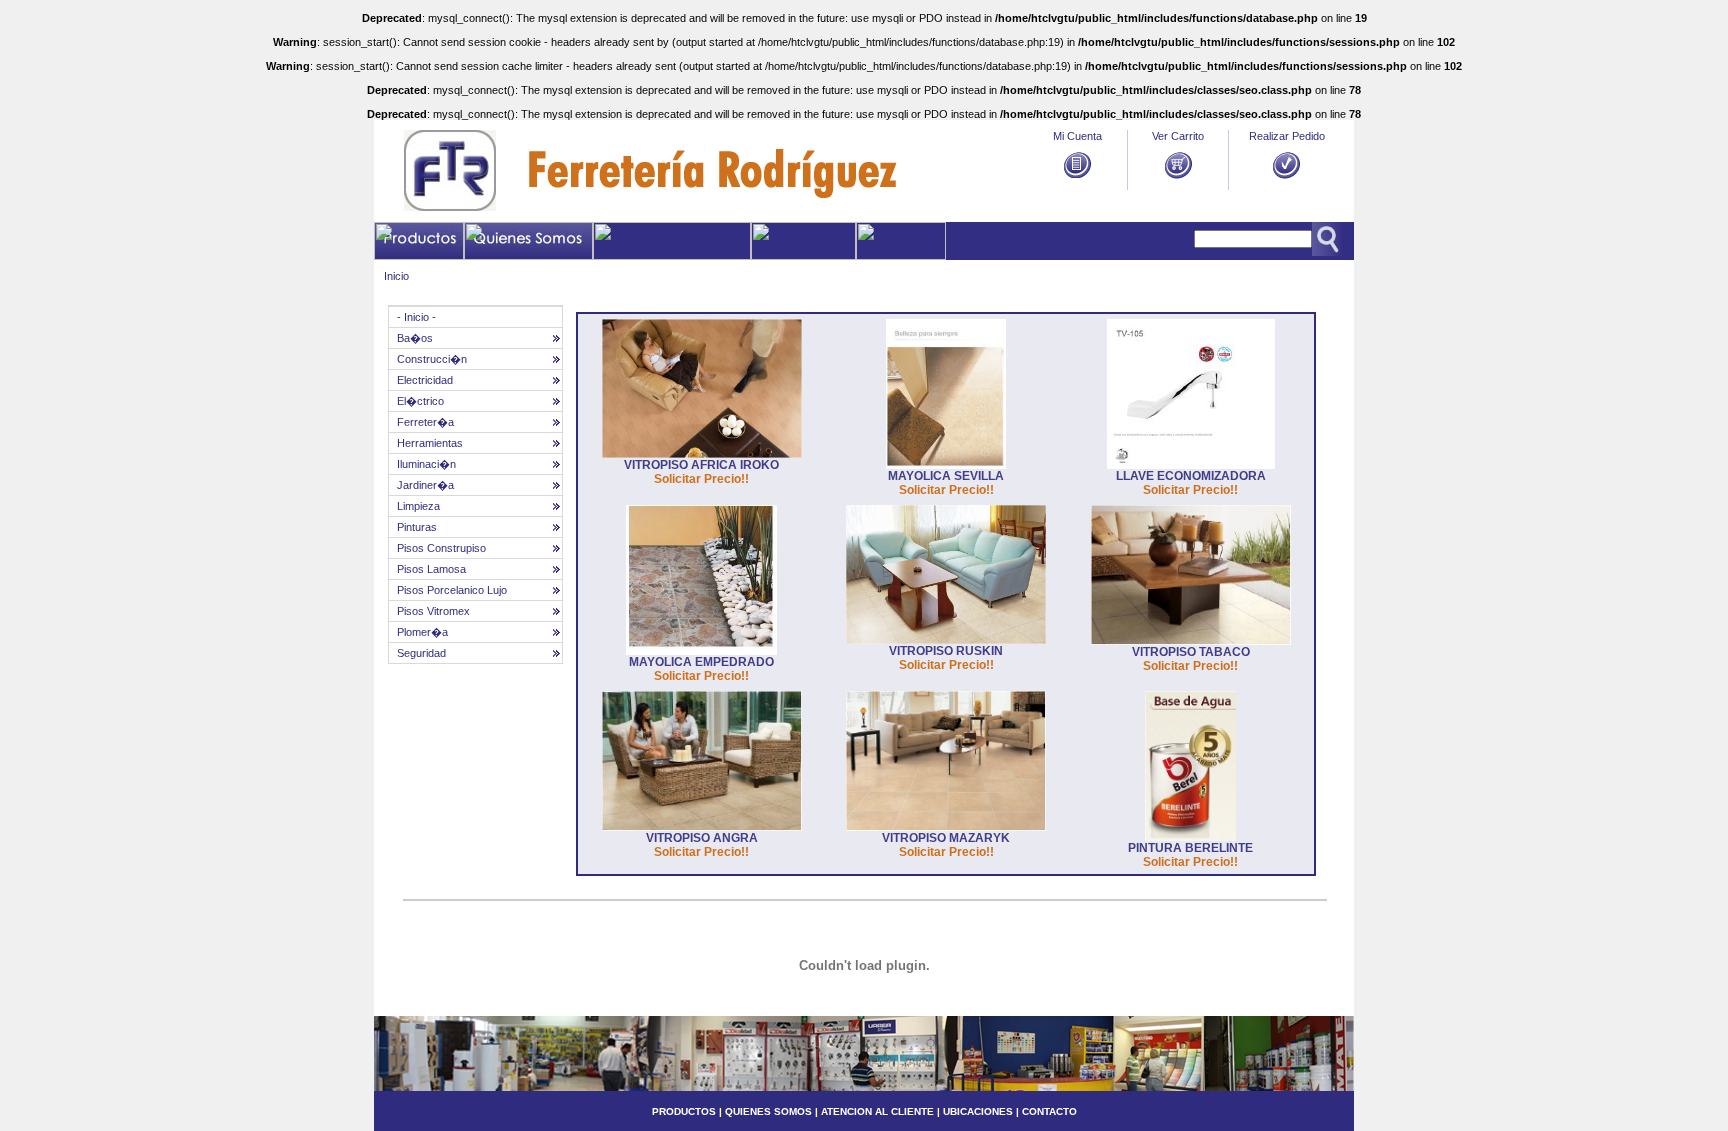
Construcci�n (432, 359)
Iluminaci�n (426, 464)
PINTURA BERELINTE (1190, 848)
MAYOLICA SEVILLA (946, 476)
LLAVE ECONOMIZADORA (1191, 476)
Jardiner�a (425, 485)
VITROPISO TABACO (1191, 652)
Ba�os (415, 338)
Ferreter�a (425, 422)
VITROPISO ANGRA (702, 838)
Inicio (396, 276)
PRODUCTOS (684, 1111)
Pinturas (417, 527)
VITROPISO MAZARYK (946, 838)
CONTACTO (1049, 1111)
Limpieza (418, 506)
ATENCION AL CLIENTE (877, 1111)
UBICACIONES (976, 1111)
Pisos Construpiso (441, 548)
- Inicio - (416, 317)
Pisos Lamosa (431, 569)
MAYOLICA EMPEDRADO (701, 662)
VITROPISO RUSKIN (946, 651)
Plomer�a (422, 632)
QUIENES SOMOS (768, 1111)
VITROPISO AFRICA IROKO (701, 465)
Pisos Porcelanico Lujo (452, 590)
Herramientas (430, 443)
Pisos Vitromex (433, 611)
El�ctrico (420, 401)
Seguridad (421, 653)
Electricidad (425, 380)
